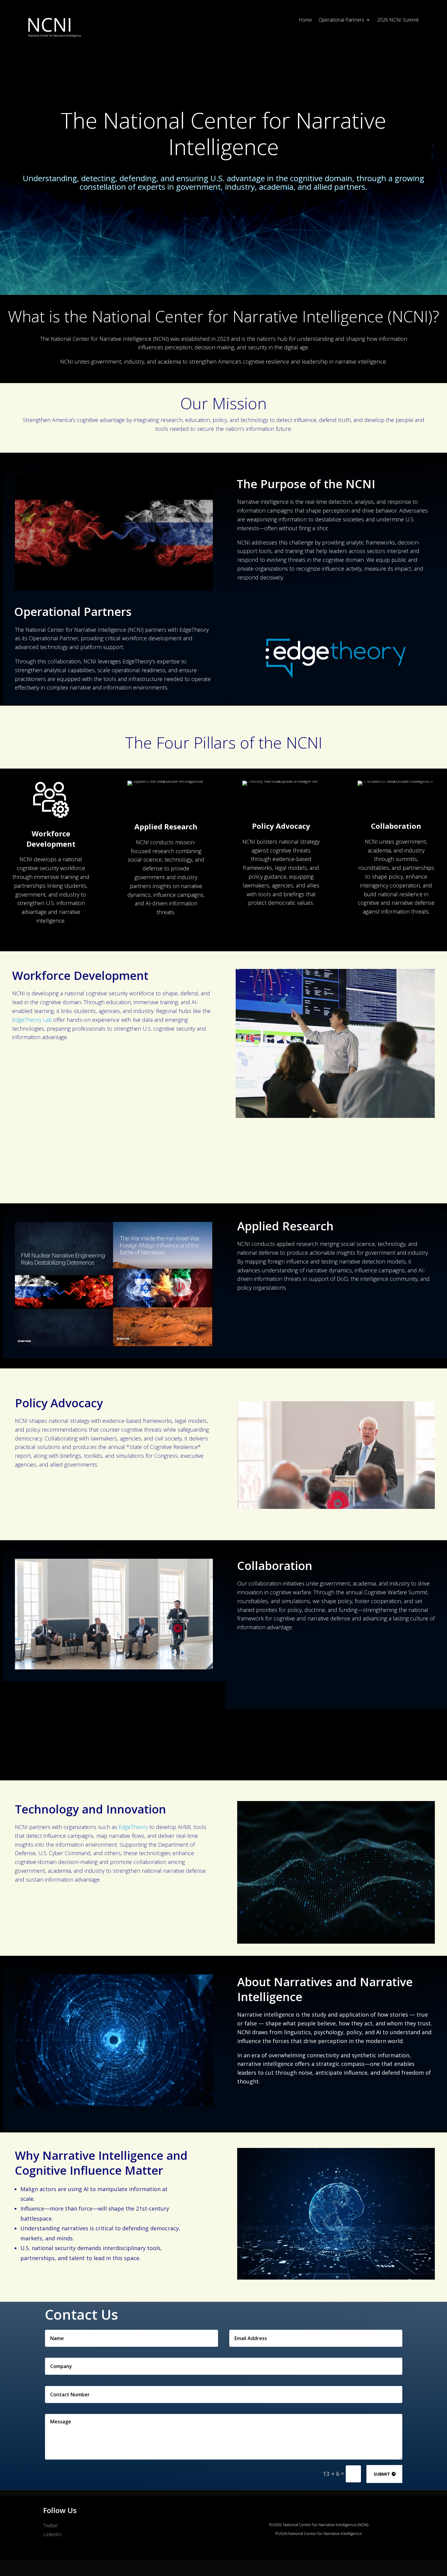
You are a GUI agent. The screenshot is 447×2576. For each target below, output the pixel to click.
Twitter (51, 2526)
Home (305, 20)
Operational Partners (341, 20)
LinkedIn (52, 2534)
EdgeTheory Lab (32, 1020)
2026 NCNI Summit (398, 20)
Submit (382, 2474)
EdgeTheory (133, 1827)
